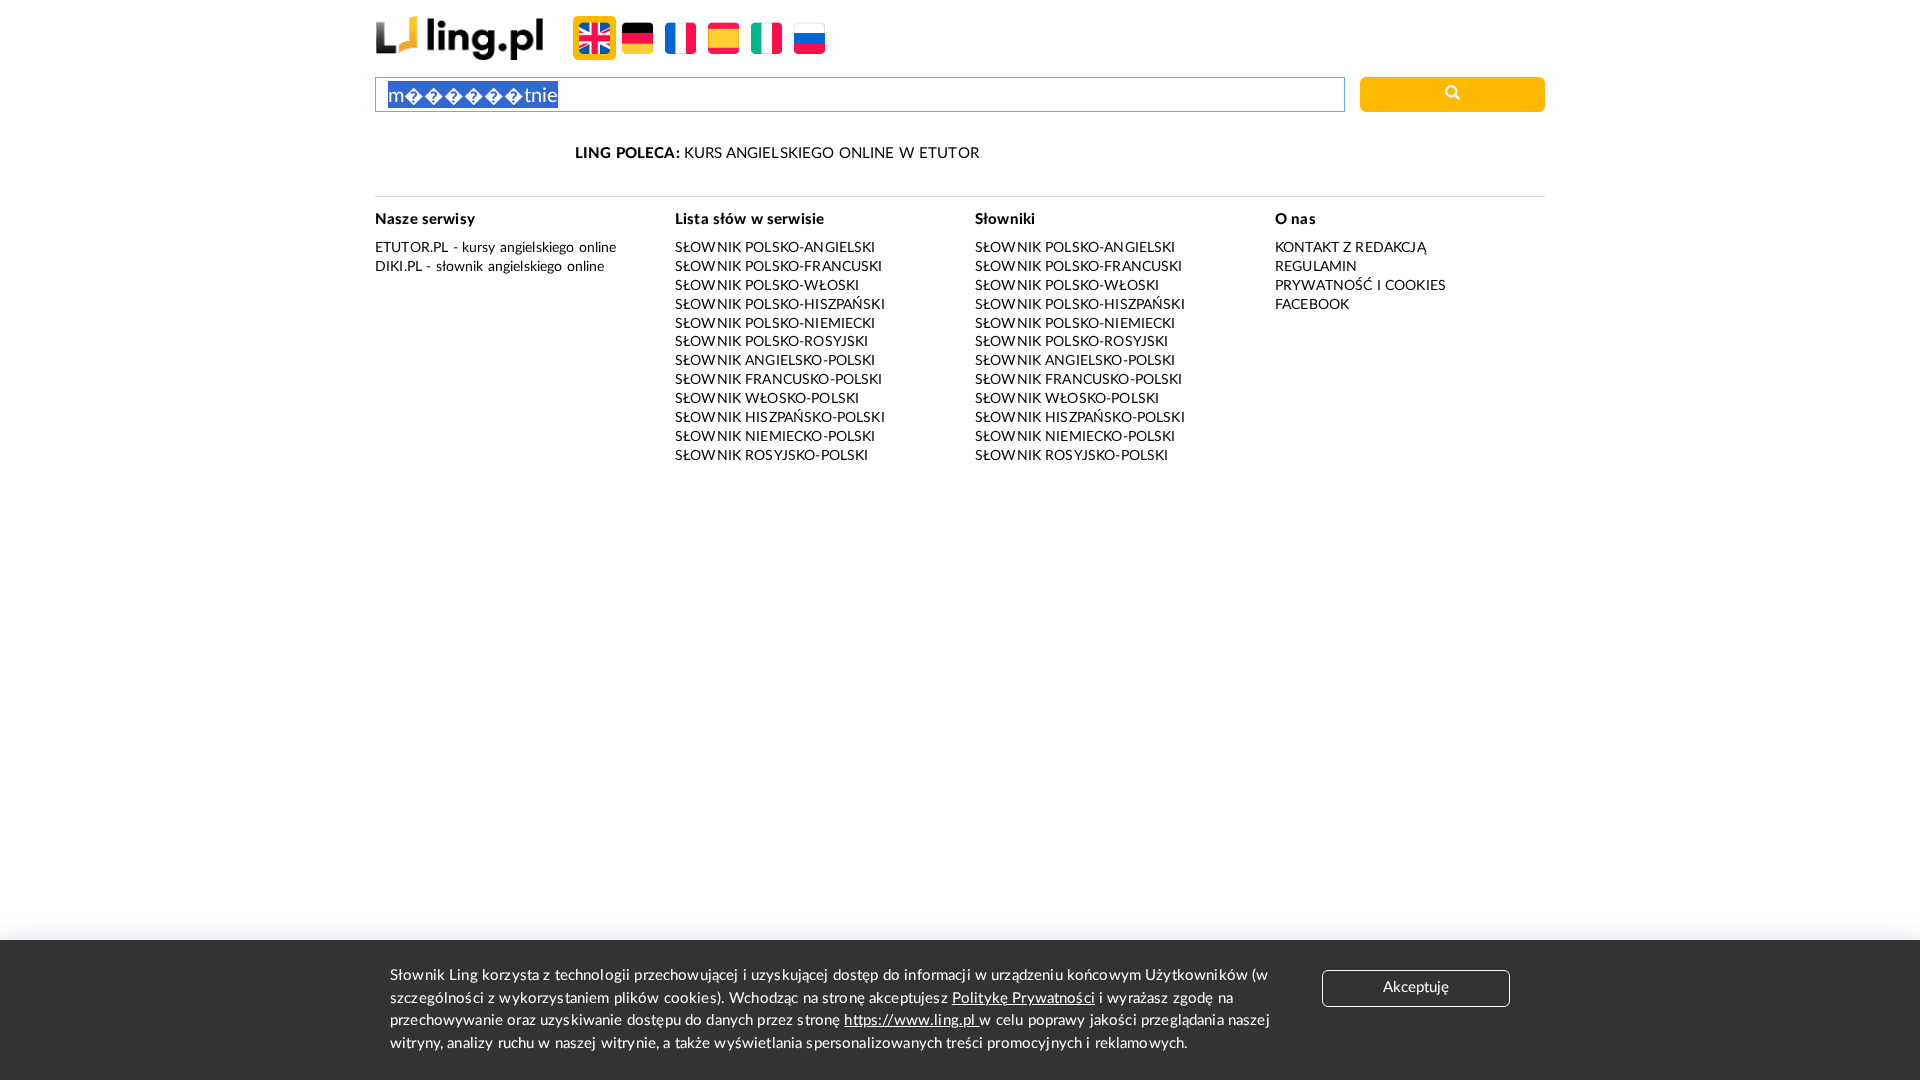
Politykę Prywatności (1023, 998)
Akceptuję (1416, 987)
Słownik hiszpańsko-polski (780, 418)
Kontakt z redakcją (1350, 248)
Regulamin (1316, 267)
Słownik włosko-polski (767, 399)
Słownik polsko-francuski (779, 267)
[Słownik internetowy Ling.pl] (459, 37)
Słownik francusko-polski (779, 380)
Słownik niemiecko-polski (775, 437)
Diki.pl (398, 267)
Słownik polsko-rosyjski (771, 342)
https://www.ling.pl (911, 1020)
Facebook (1312, 305)
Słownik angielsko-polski (775, 361)
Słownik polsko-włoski (767, 286)
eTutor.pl (411, 248)
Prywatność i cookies (1360, 286)
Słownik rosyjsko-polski (771, 456)
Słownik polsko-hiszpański (780, 305)
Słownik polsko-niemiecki (775, 324)
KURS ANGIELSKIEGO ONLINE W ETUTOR (777, 153)
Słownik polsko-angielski (775, 248)
